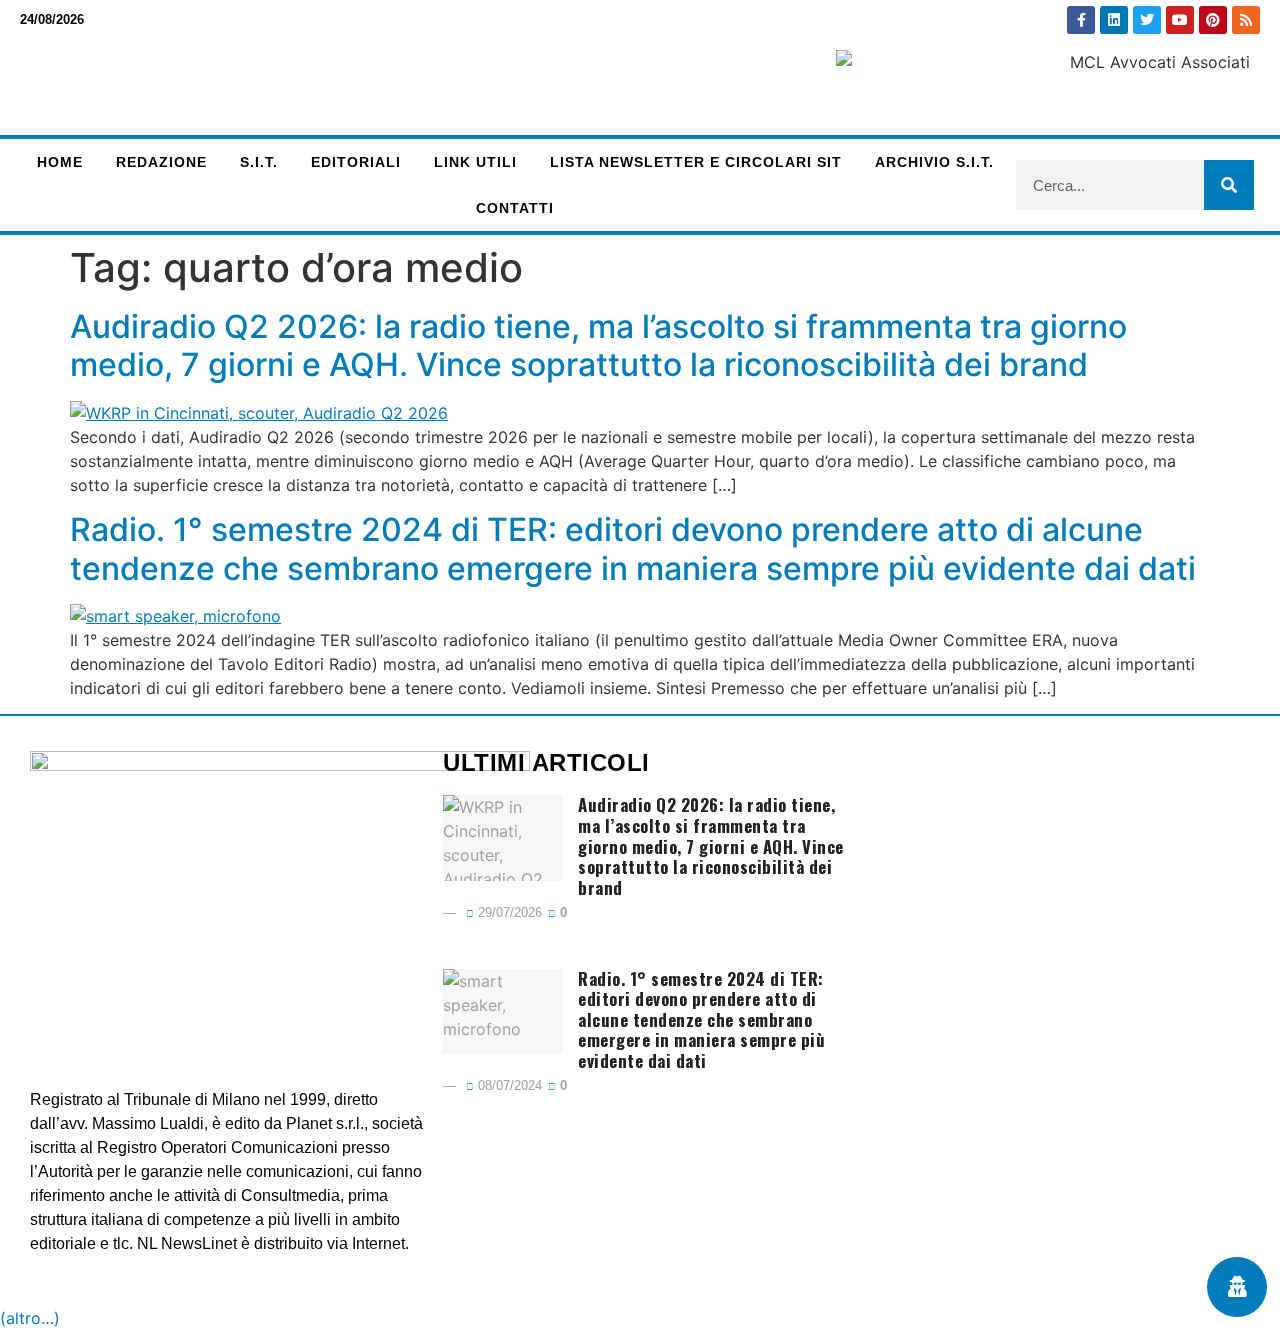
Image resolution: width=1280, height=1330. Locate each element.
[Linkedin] (1114, 20)
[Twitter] (1147, 20)
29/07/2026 (508, 912)
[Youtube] (1180, 20)
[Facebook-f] (1081, 20)
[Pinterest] (1213, 20)
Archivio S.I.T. (934, 162)
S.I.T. (259, 162)
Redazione (161, 162)
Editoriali (356, 162)
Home (60, 162)
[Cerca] (1229, 185)
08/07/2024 (508, 1085)
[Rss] (1246, 20)
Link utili (475, 162)
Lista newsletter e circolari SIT (696, 162)
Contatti (515, 208)
